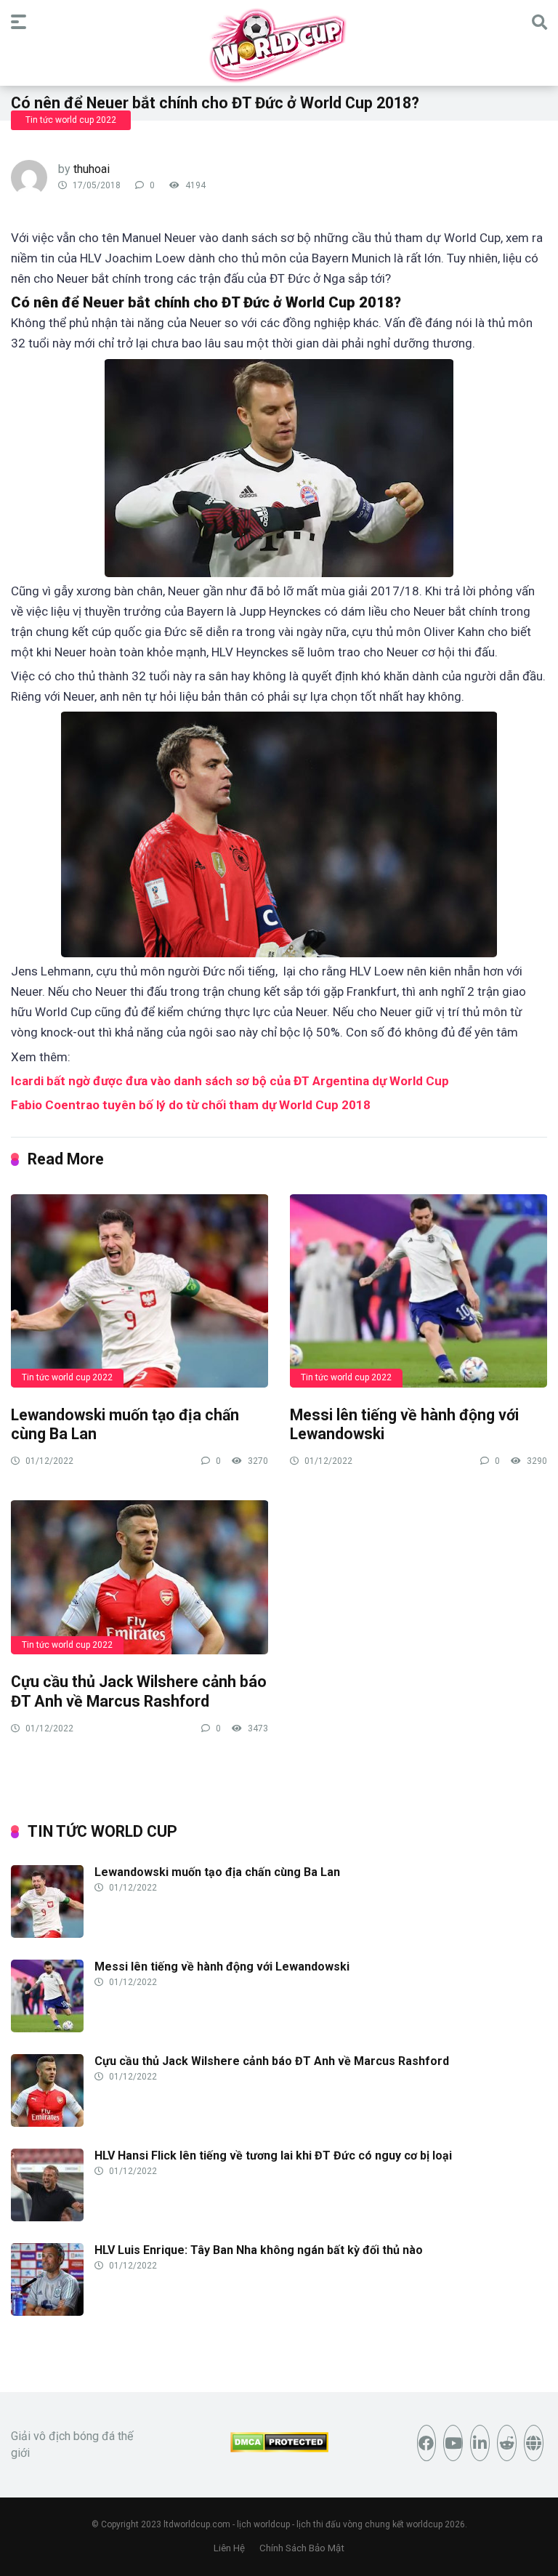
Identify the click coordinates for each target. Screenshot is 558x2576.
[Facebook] (427, 2443)
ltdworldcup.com (197, 2524)
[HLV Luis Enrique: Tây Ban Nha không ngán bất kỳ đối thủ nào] (47, 2312)
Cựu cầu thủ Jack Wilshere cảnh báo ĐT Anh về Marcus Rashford (139, 1691)
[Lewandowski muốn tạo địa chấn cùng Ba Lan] (139, 1290)
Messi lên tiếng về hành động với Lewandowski (222, 1967)
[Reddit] (507, 2443)
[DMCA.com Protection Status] (279, 2448)
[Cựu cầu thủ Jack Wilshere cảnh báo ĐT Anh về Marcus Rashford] (139, 1577)
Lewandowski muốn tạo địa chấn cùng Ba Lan (217, 1872)
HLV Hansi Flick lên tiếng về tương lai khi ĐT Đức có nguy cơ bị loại (273, 2156)
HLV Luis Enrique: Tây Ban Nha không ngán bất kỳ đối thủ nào (259, 2250)
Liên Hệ (229, 2548)
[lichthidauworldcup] (279, 45)
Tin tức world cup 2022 (71, 120)
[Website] (534, 2443)
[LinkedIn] (480, 2443)
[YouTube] (453, 2443)
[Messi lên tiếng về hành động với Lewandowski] (418, 1290)
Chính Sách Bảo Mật (302, 2548)
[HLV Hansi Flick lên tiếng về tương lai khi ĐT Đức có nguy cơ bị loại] (47, 2217)
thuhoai (92, 169)
